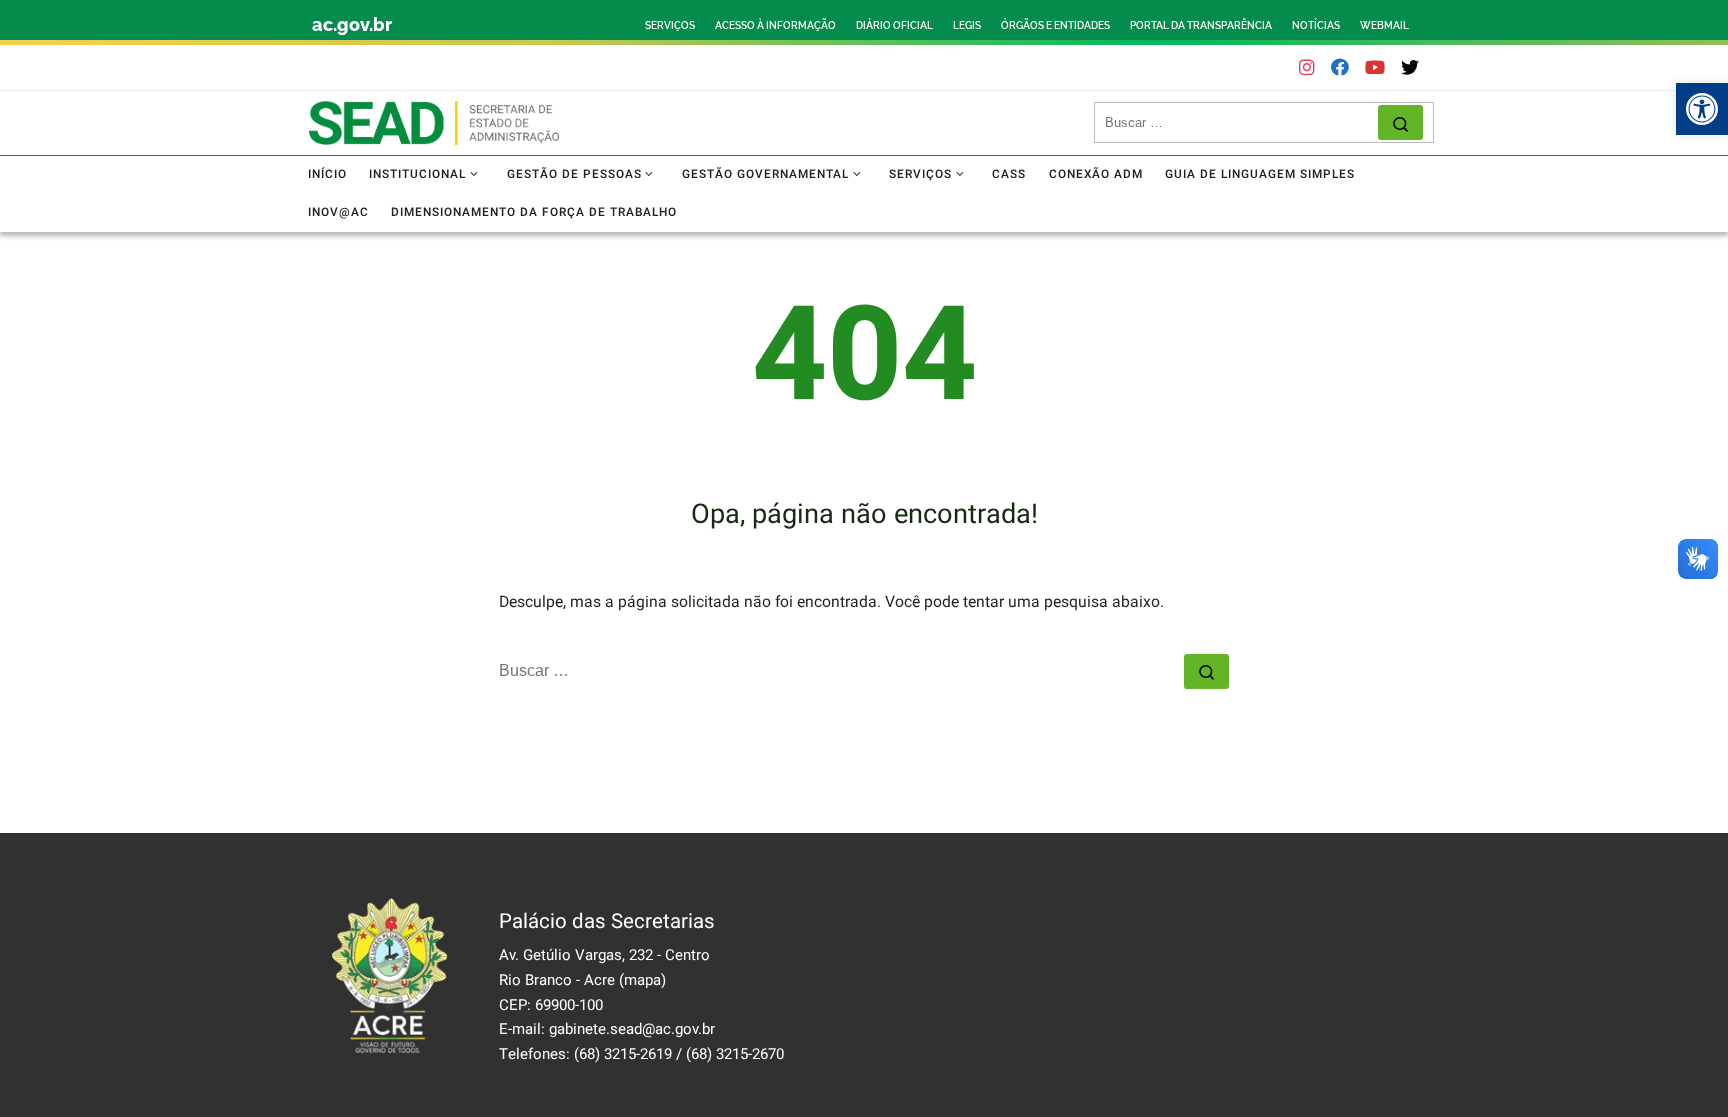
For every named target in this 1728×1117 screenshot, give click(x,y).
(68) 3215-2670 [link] (735, 1054)
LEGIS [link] (967, 25)
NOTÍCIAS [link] (1316, 25)
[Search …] (1400, 122)
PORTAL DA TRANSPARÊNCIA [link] (1201, 25)
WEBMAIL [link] (1384, 25)
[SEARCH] (1241, 123)
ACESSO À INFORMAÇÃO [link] (775, 25)
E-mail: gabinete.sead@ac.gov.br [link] (607, 1029)
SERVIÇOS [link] (670, 25)
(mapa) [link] (642, 980)
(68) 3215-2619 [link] (623, 1054)
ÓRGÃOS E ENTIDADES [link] (1055, 25)
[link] (1702, 109)
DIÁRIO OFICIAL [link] (894, 25)
